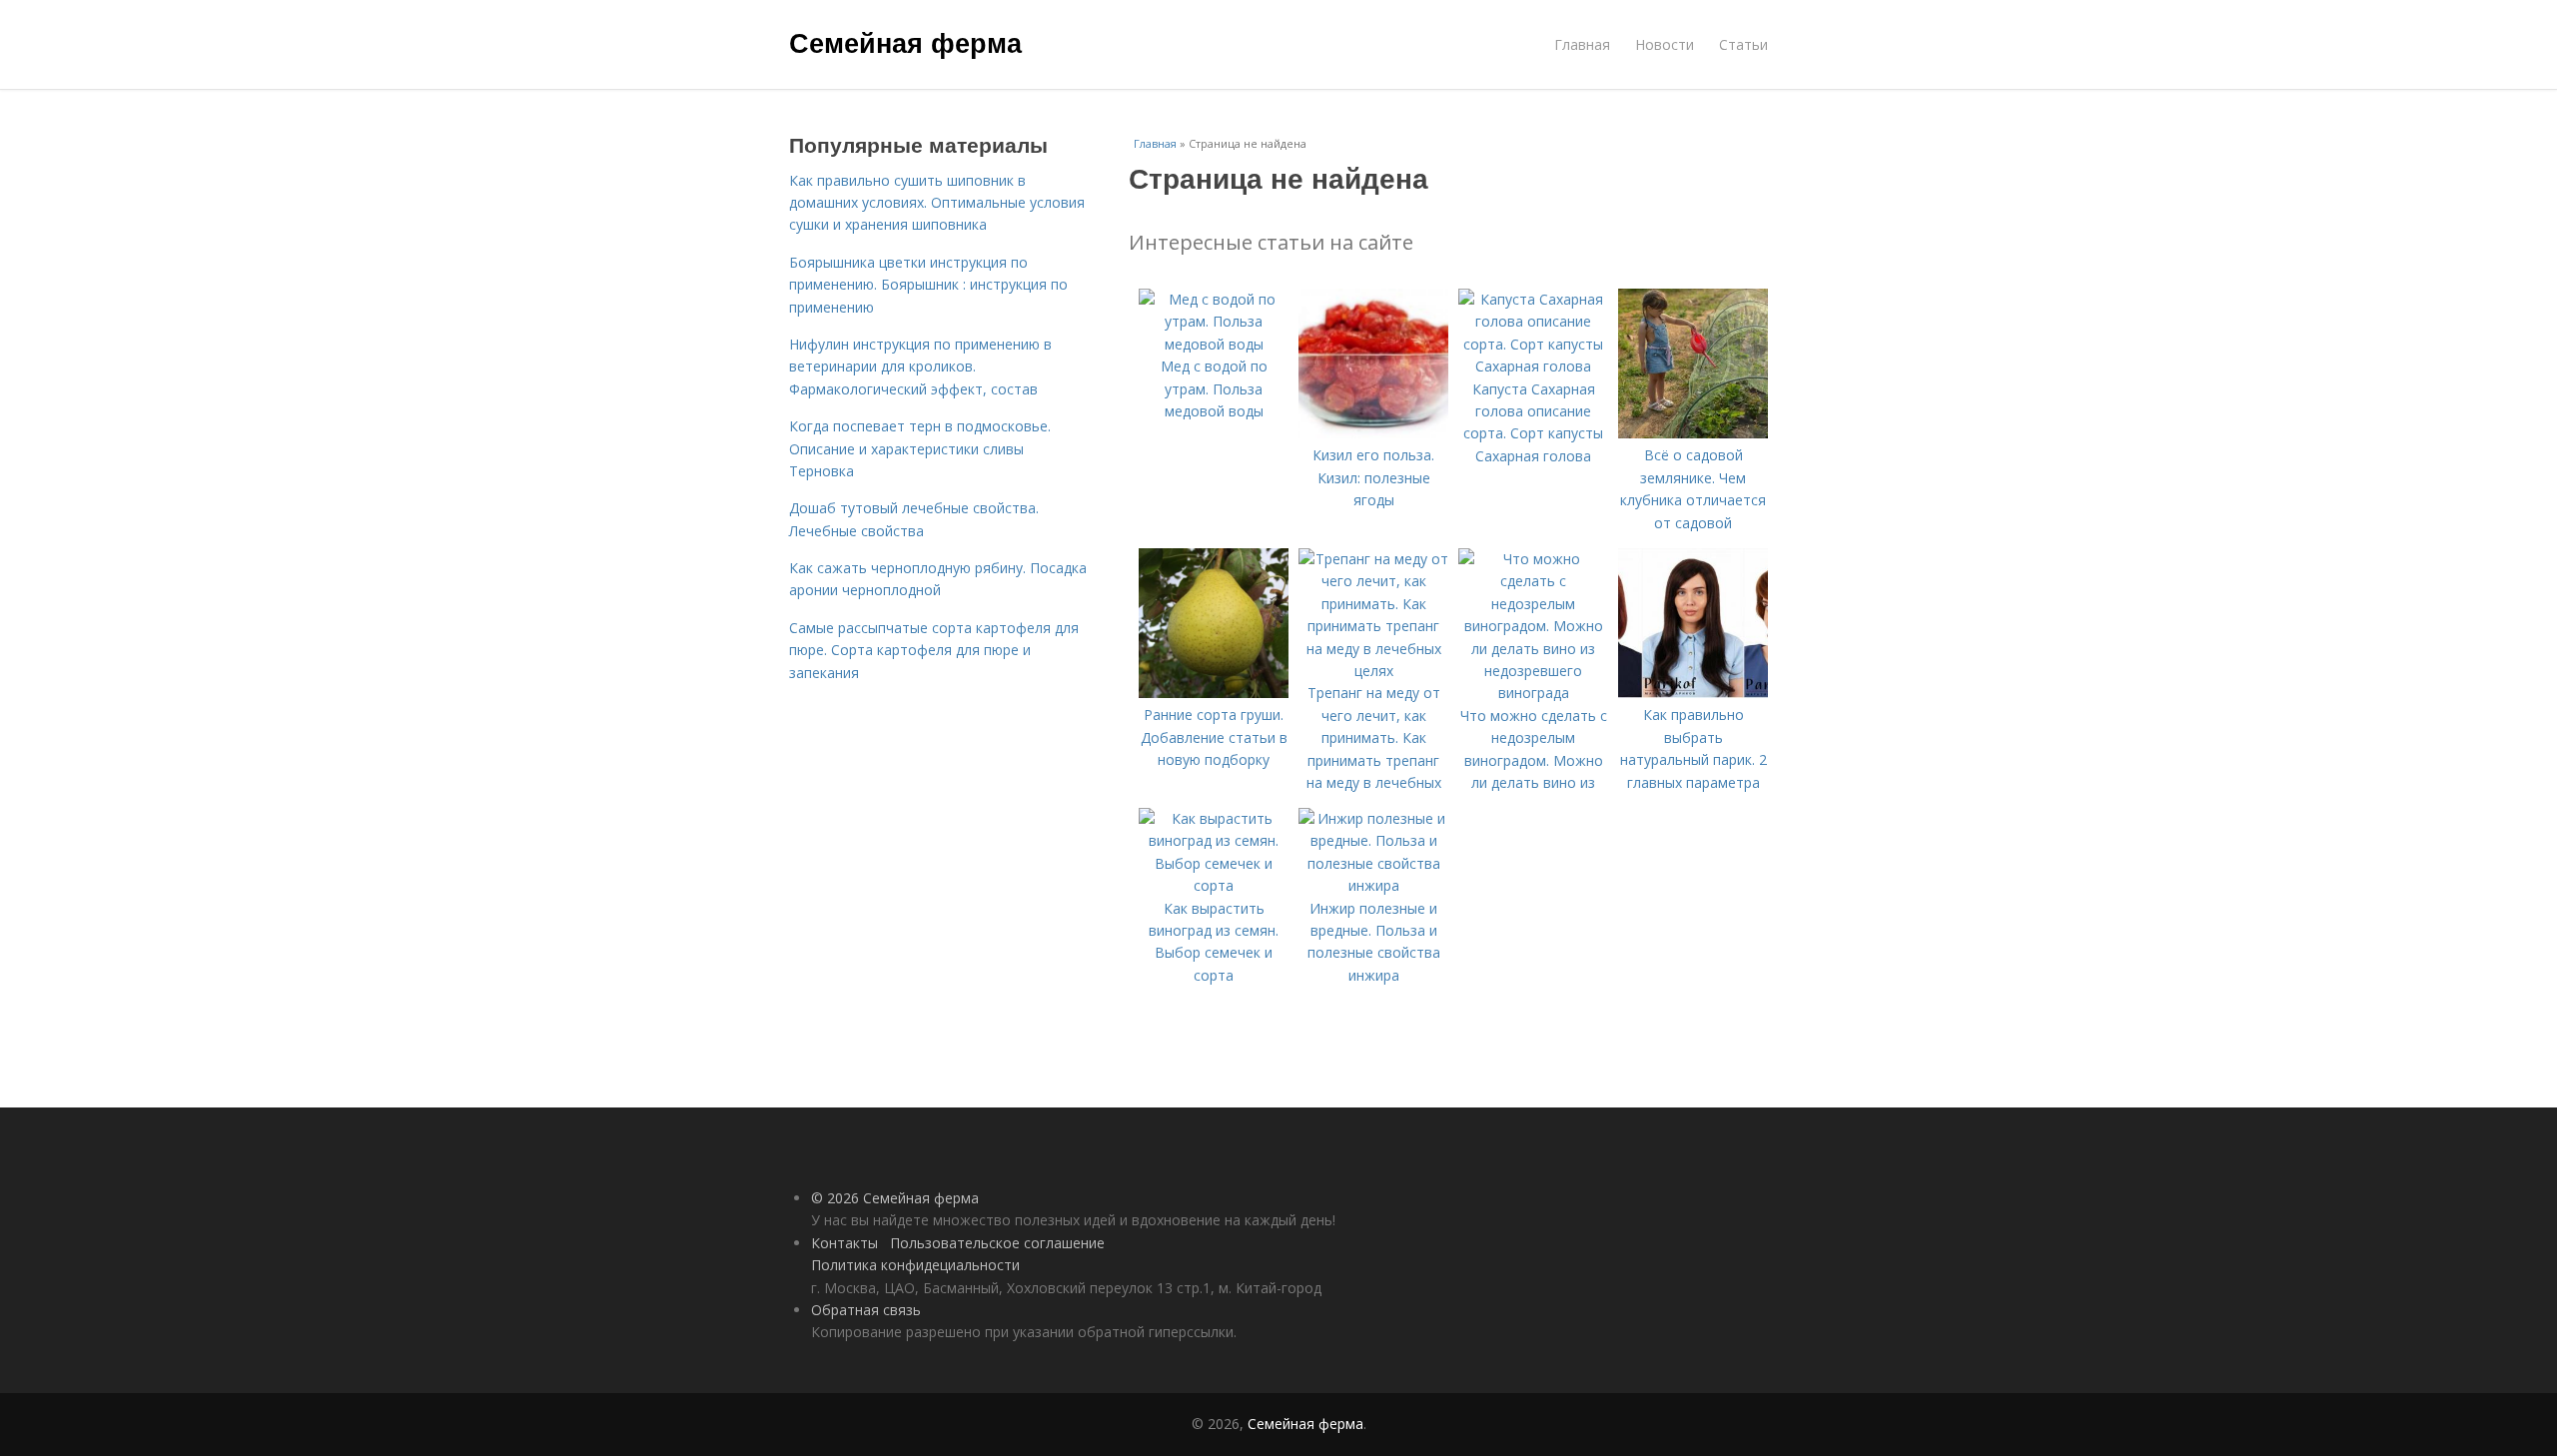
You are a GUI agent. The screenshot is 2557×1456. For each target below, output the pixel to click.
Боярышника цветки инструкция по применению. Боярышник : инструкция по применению (928, 285)
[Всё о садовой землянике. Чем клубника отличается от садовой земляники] (1693, 433)
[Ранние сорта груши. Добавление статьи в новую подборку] (1214, 693)
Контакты (845, 1243)
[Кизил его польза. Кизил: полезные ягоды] (1373, 433)
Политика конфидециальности (915, 1265)
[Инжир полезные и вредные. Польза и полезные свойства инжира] (1373, 885)
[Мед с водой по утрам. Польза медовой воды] (1214, 344)
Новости (1665, 44)
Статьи (1743, 44)
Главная (1582, 44)
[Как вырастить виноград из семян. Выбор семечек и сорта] (1214, 885)
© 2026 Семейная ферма (895, 1198)
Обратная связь (866, 1310)
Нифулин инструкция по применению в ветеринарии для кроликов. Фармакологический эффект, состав (920, 366)
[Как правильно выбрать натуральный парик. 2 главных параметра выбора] (1693, 693)
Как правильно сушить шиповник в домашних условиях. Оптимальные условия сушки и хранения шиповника (937, 203)
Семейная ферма (905, 42)
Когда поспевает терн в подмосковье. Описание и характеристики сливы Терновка (920, 448)
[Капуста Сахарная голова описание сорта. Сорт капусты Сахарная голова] (1533, 366)
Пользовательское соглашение (997, 1243)
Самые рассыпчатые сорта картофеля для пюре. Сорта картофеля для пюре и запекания (934, 650)
